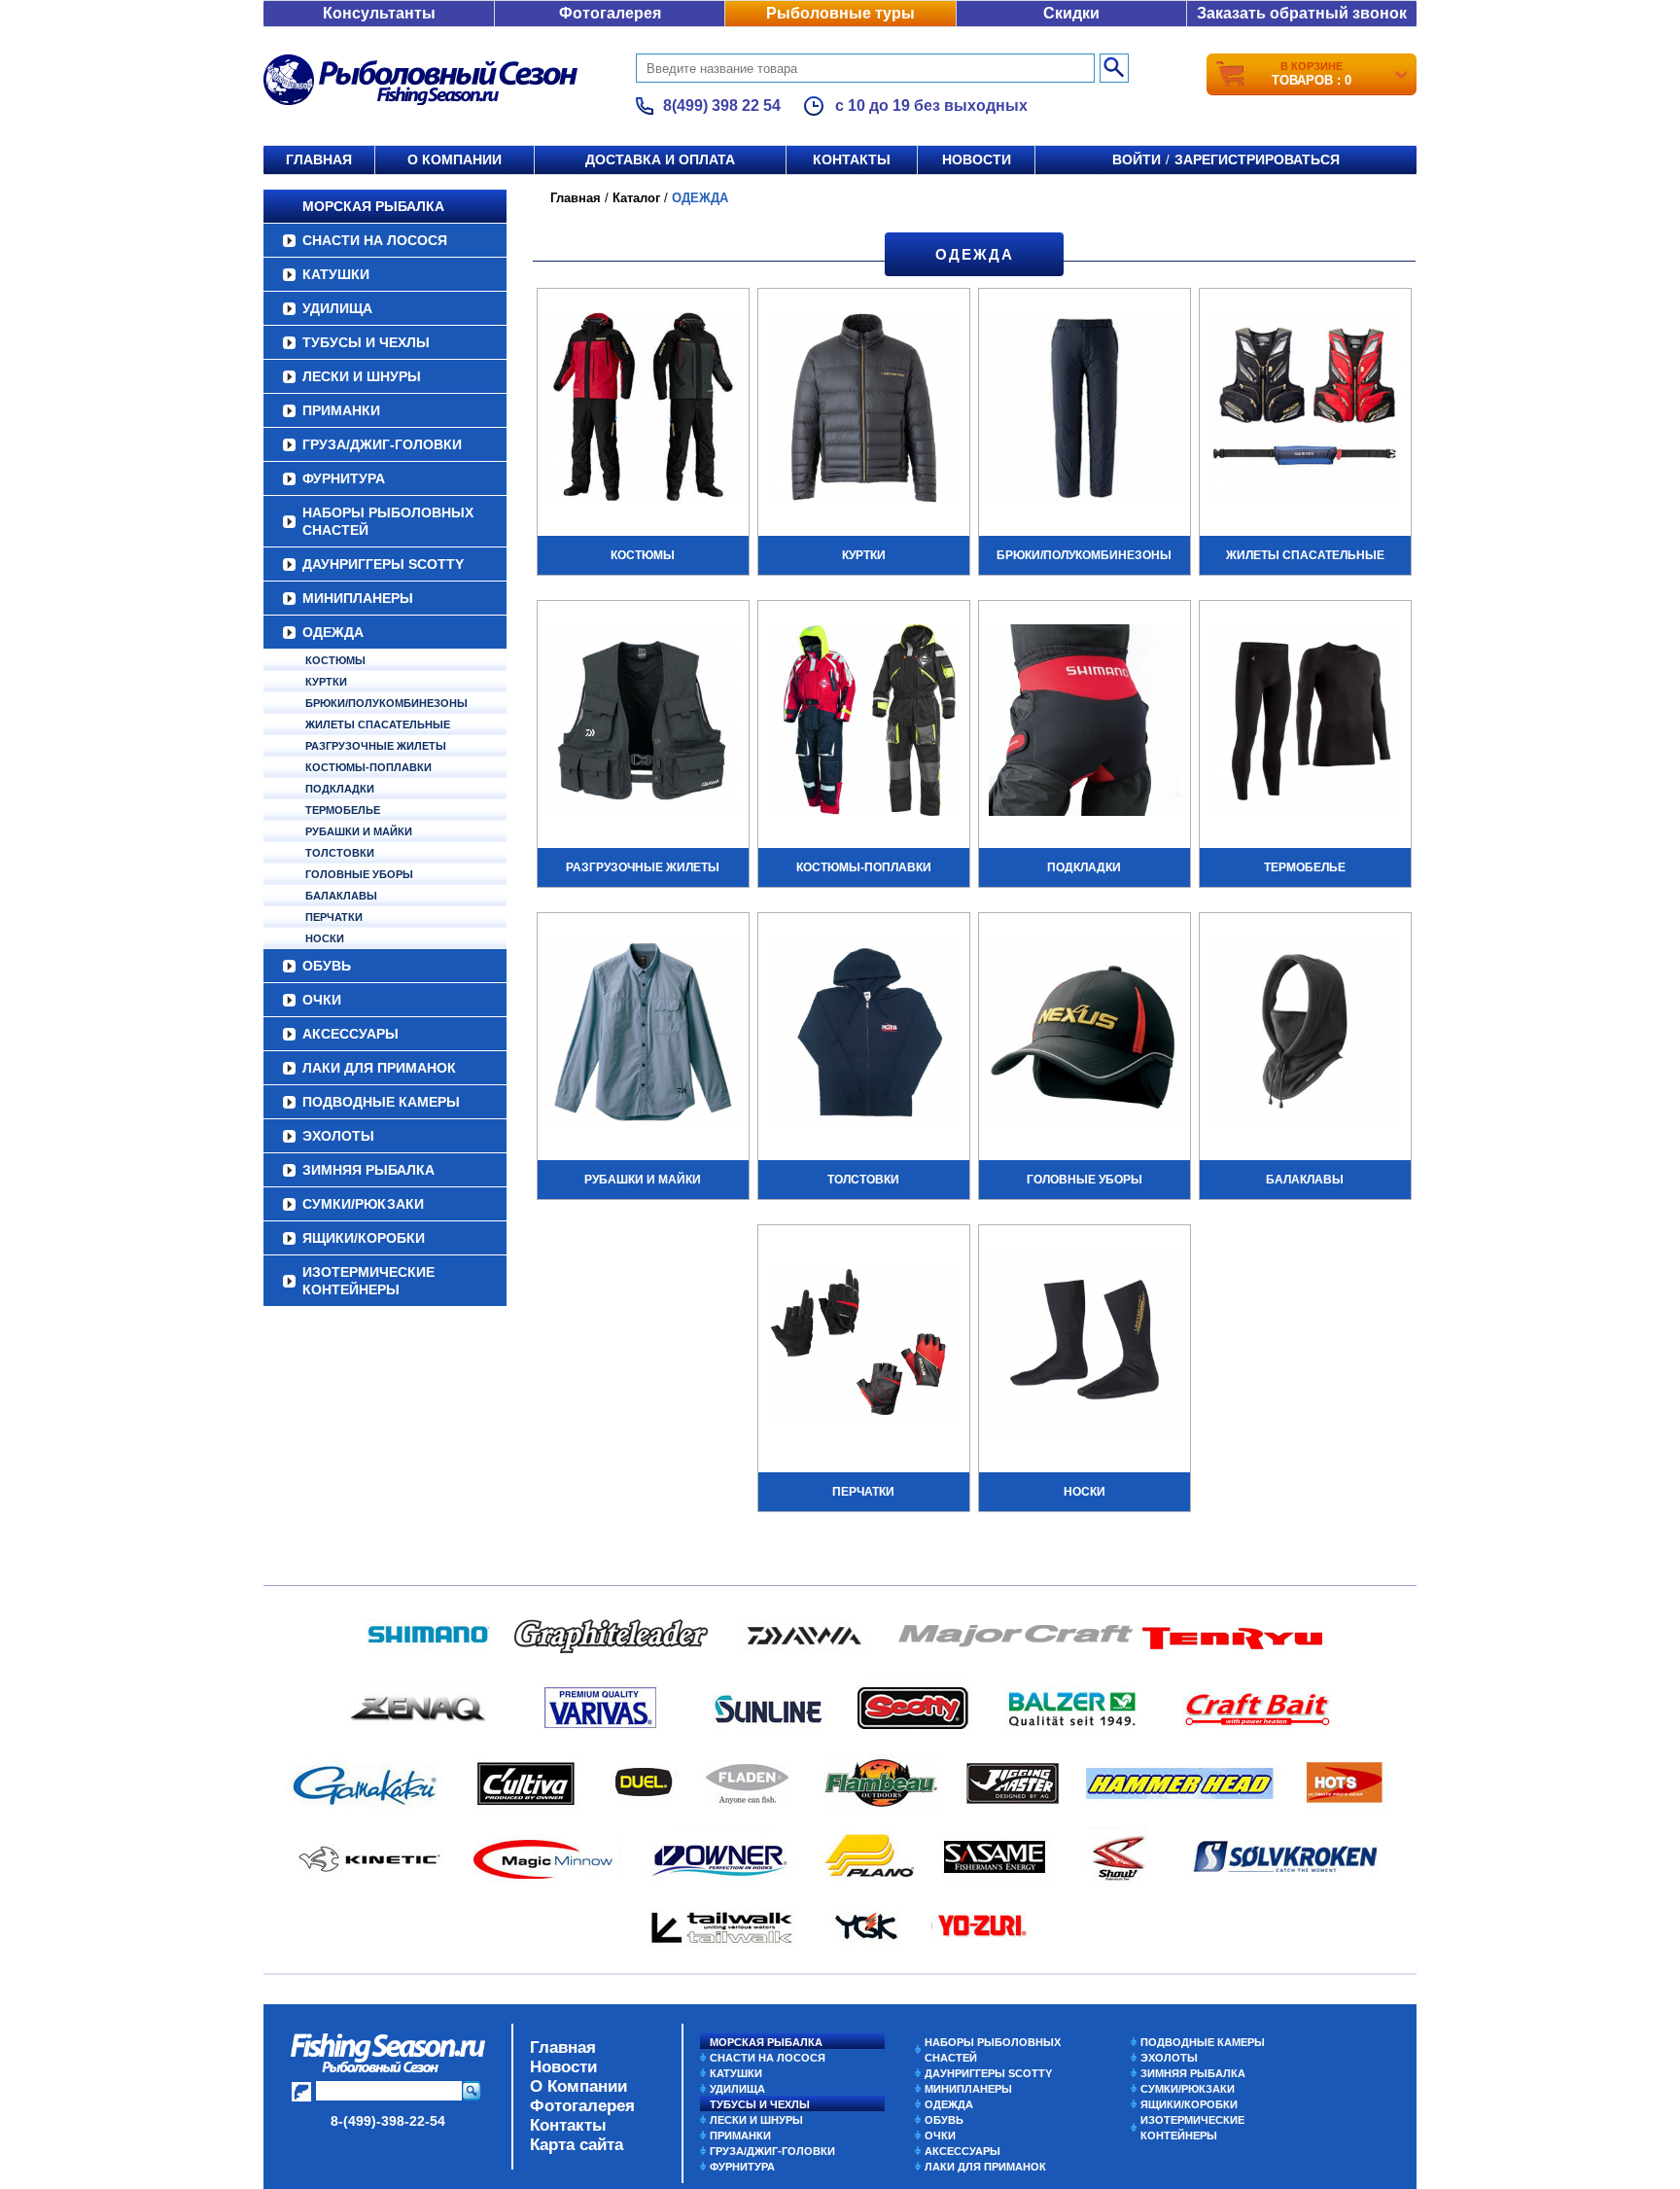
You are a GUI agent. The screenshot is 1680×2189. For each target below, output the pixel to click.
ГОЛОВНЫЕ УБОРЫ (359, 874)
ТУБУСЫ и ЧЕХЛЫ (366, 342)
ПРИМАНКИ (341, 410)
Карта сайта (577, 2145)
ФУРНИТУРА (344, 478)
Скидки (1071, 13)
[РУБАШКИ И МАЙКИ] (643, 1035)
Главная (319, 159)
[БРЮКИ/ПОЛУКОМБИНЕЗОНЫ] (1085, 410)
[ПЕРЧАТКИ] (864, 1347)
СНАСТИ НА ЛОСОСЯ (375, 240)
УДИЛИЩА (337, 308)
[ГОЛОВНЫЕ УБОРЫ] (1085, 1035)
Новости (977, 159)
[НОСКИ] (1085, 1347)
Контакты (852, 159)
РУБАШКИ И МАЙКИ (359, 831)
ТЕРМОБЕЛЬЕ (343, 810)
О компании (455, 159)
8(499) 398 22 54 (722, 106)
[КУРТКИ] (864, 410)
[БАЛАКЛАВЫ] (1305, 1035)
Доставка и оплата (660, 159)
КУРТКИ (326, 682)
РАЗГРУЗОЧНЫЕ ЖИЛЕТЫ (376, 746)
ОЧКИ (322, 1000)
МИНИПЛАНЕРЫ (358, 598)
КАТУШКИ (336, 274)
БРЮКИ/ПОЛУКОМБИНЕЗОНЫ (386, 703)
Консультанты (379, 13)
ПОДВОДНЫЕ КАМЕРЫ (381, 1102)
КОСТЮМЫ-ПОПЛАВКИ (368, 767)
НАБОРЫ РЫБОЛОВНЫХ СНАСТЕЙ (388, 521)
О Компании (578, 2086)
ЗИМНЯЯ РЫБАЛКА (368, 1170)
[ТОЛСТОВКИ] (864, 1035)
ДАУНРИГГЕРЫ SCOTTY (383, 564)
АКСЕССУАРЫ (350, 1034)
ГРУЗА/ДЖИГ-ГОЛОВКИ (382, 444)
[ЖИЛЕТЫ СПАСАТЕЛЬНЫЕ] (1305, 410)
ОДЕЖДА (333, 632)
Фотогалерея (610, 13)
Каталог (636, 198)
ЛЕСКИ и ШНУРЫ (362, 376)
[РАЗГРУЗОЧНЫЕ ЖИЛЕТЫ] (643, 723)
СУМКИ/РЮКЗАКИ (363, 1204)
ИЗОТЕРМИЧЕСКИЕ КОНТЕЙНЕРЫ (368, 1281)
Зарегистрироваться (1257, 159)
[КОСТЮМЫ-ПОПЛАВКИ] (864, 723)
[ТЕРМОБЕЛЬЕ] (1305, 723)
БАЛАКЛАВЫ (341, 896)
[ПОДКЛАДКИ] (1085, 723)
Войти (1137, 159)
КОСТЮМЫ (335, 660)
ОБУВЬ (327, 966)
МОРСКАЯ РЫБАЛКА (373, 206)
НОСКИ (325, 938)
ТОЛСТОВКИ (340, 853)
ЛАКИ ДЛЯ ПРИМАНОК (379, 1068)
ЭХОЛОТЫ (338, 1136)
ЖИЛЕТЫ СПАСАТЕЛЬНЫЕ (378, 724)
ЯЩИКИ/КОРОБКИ (364, 1238)
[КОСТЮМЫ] (643, 410)
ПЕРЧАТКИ (334, 917)
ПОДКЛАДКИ (340, 789)
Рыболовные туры (840, 13)
